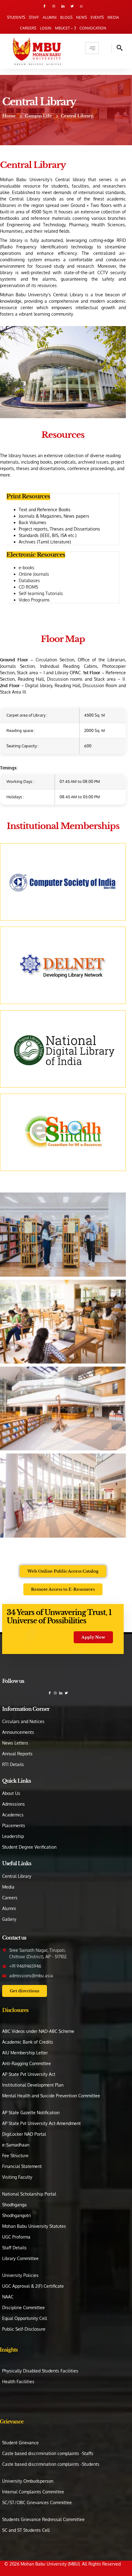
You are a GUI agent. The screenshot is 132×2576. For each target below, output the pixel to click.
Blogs (66, 17)
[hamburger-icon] (92, 48)
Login (46, 28)
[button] (117, 48)
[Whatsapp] (81, 6)
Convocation (93, 28)
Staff (34, 17)
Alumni (50, 17)
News (82, 17)
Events (97, 17)
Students (16, 17)
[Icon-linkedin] (63, 6)
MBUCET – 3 (65, 28)
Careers (28, 28)
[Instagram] (54, 6)
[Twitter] (72, 6)
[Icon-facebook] (45, 6)
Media (113, 17)
